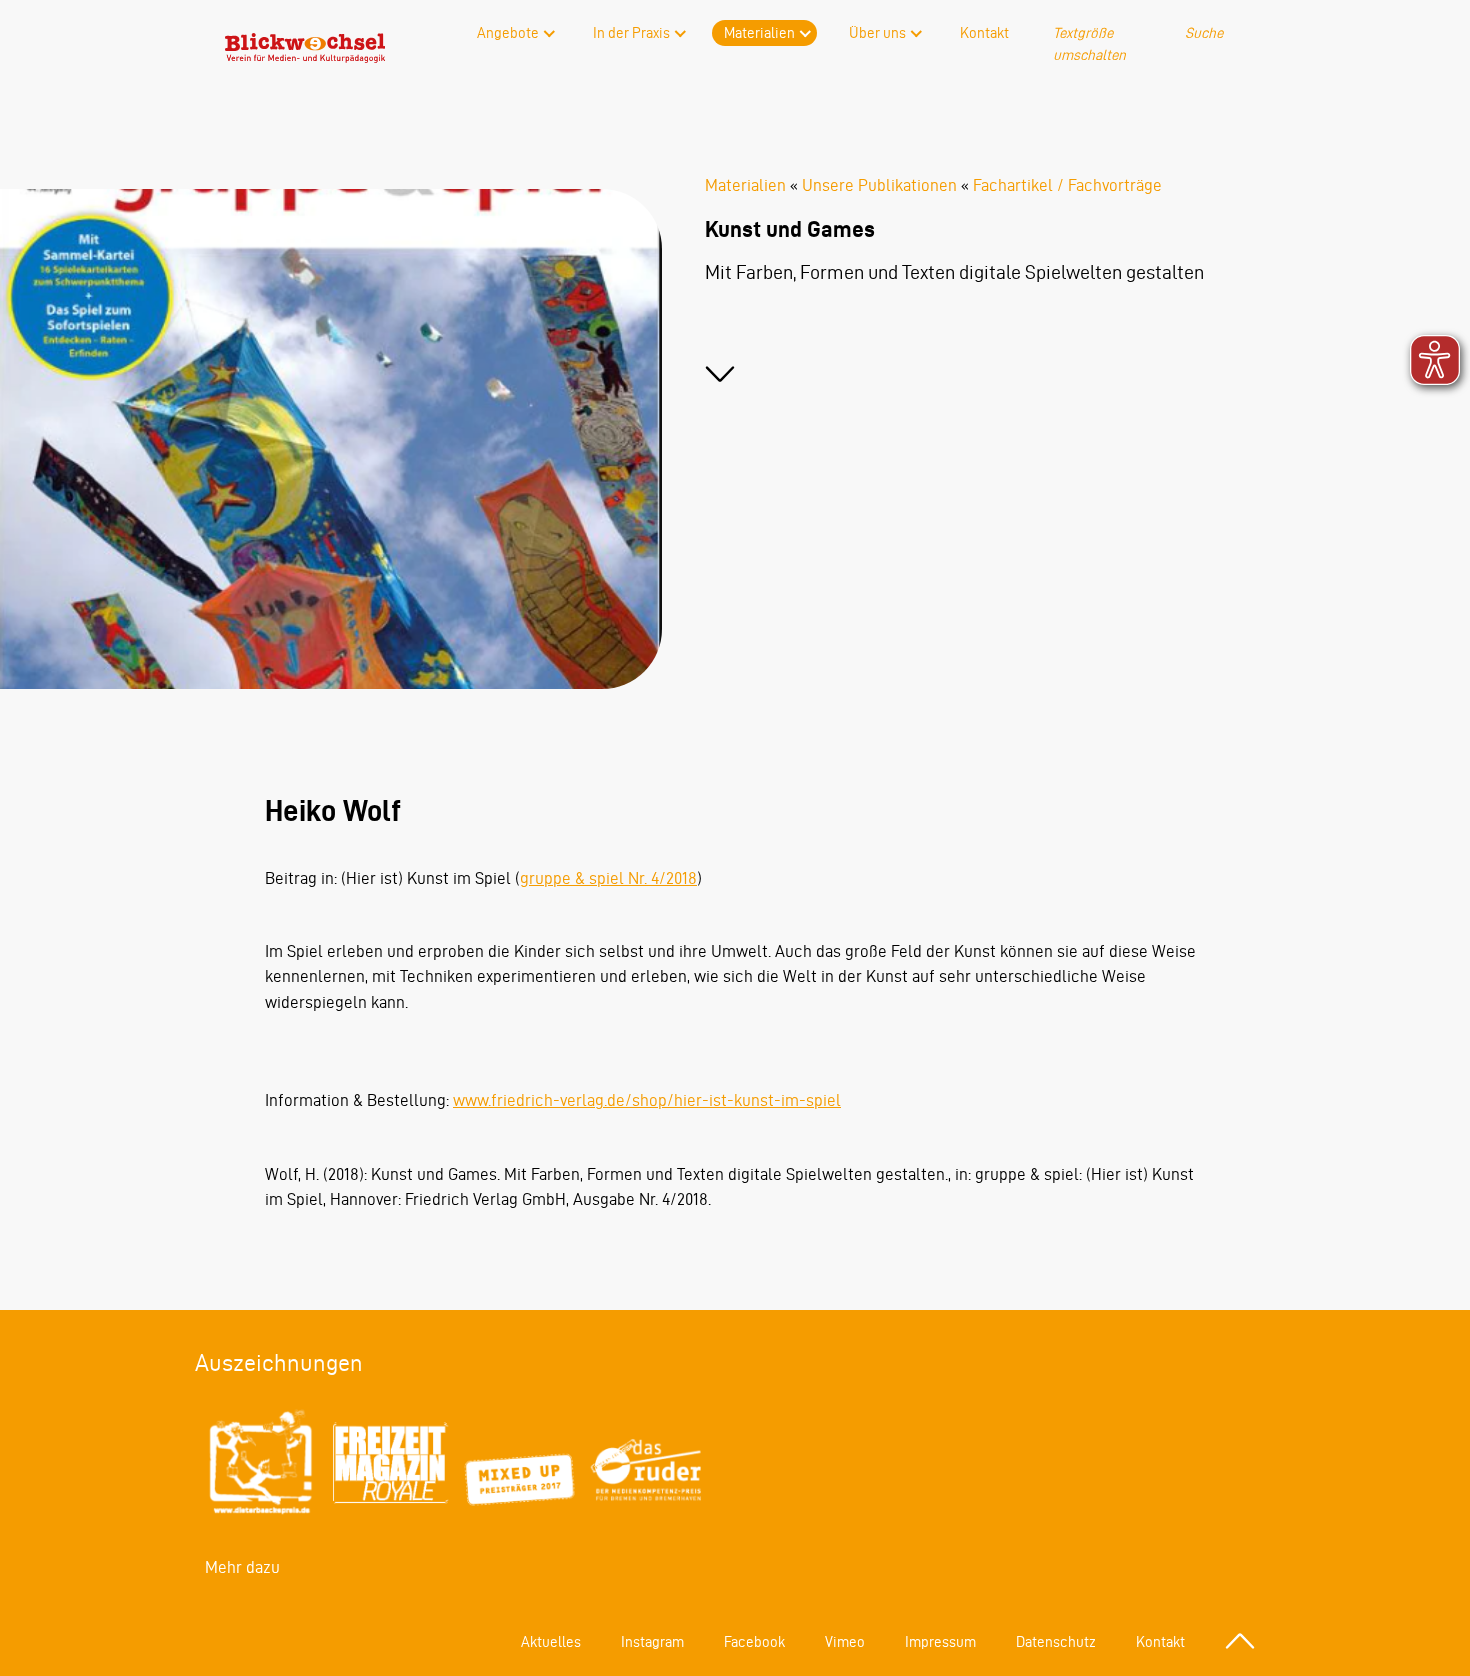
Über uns (877, 33)
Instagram (652, 1642)
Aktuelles (551, 1642)
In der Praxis (631, 33)
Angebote (508, 33)
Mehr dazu (242, 1567)
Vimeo (845, 1642)
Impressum (940, 1642)
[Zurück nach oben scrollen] (1240, 1641)
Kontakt (984, 33)
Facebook (754, 1642)
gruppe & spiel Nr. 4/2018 (608, 878)
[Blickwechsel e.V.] (305, 57)
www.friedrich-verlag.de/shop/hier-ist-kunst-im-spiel (647, 1100)
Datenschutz (1056, 1642)
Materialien (759, 33)
